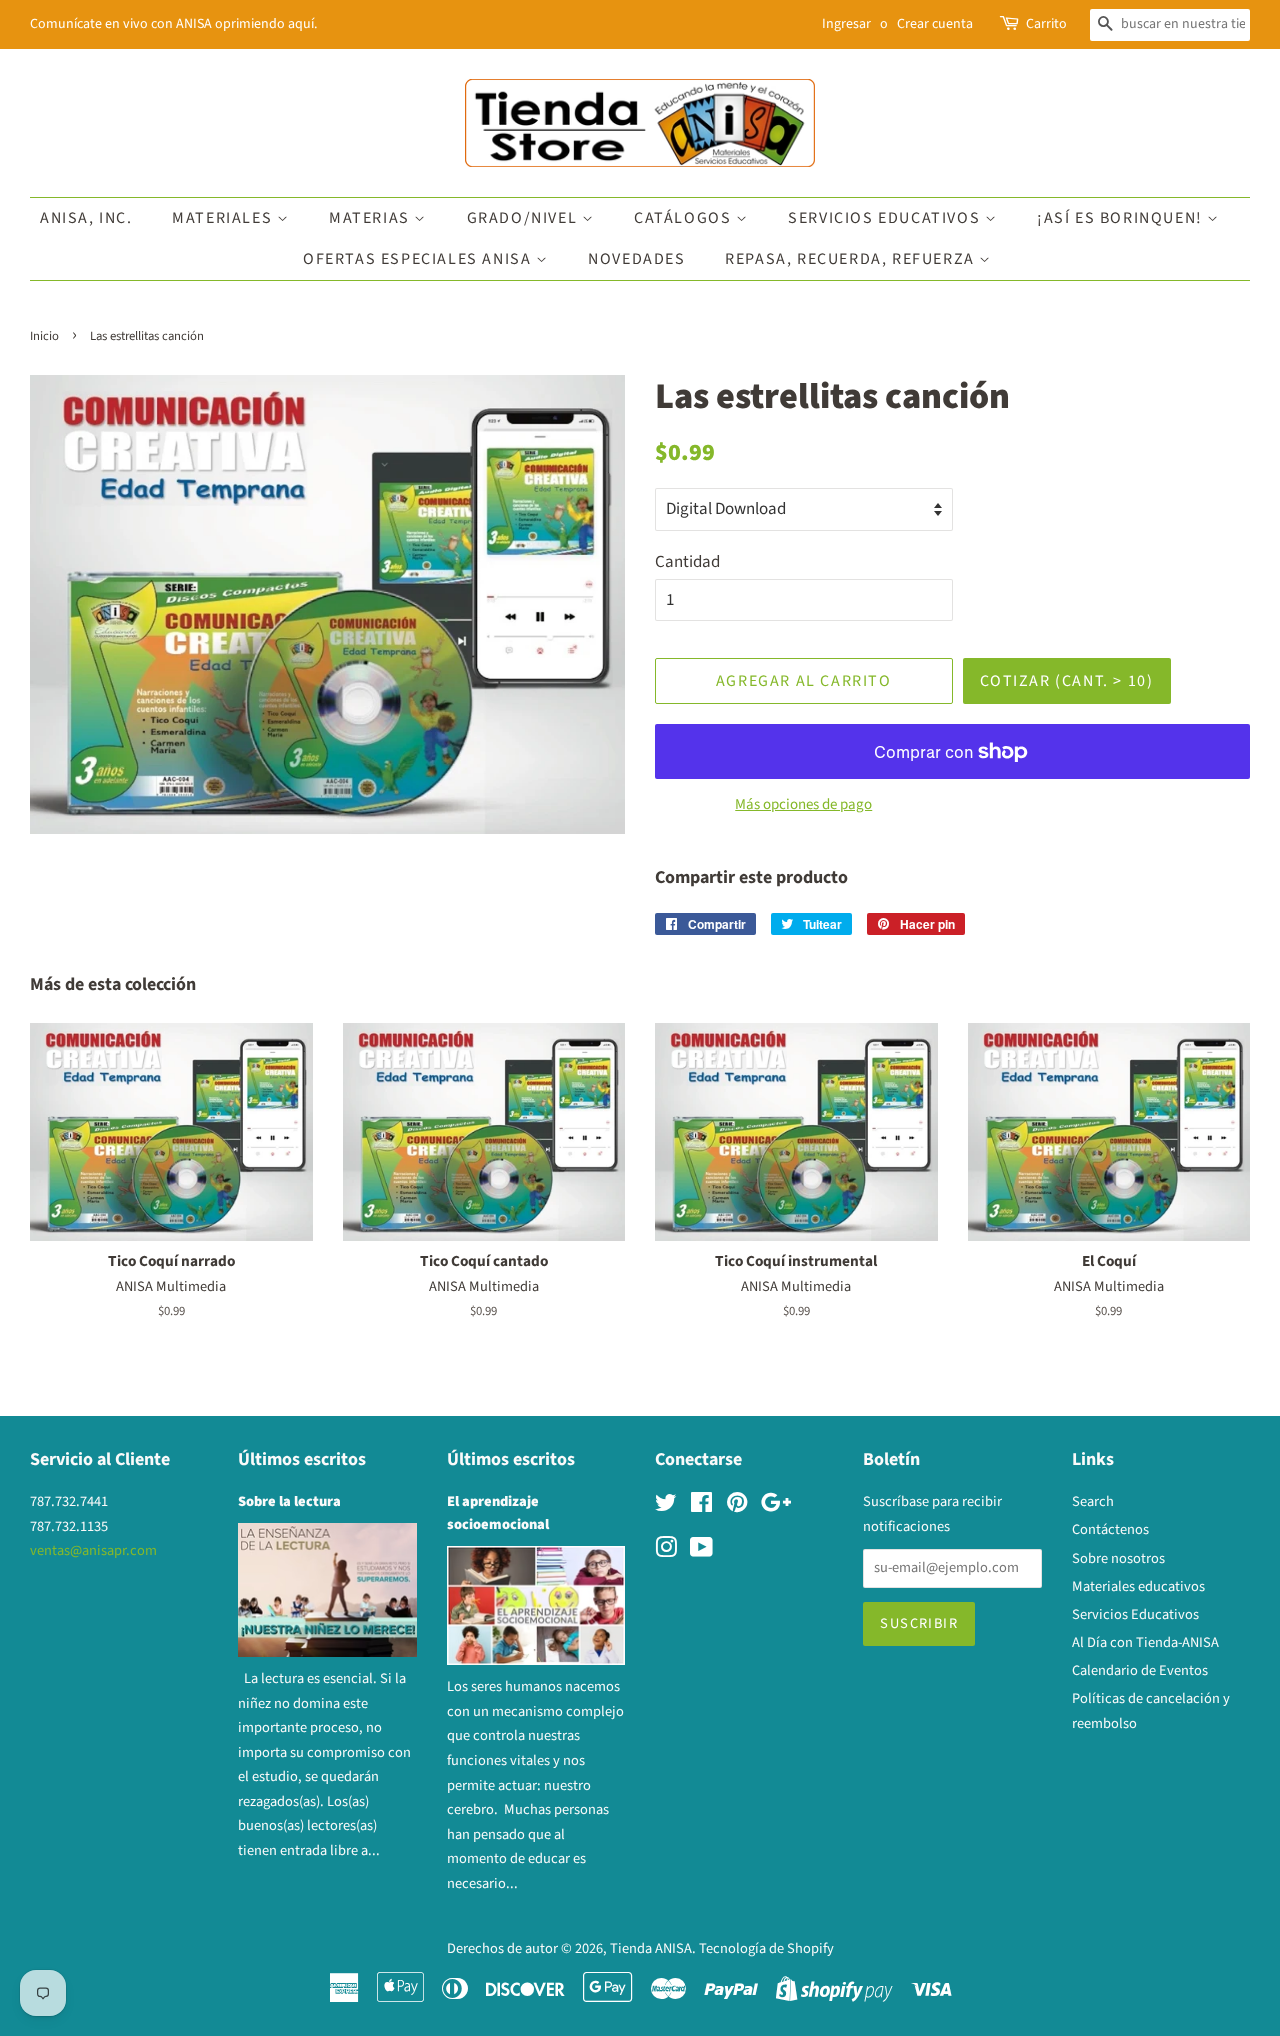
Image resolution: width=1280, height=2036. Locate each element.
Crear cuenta (935, 24)
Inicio (44, 336)
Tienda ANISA (651, 1948)
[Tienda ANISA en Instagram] (666, 1551)
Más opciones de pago (803, 804)
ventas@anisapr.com (93, 1550)
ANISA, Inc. (86, 218)
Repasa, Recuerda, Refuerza (852, 259)
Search (1093, 1501)
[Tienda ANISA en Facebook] (701, 1506)
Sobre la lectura (289, 1501)
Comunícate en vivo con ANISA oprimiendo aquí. (173, 24)
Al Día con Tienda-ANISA (1145, 1642)
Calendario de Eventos (1140, 1670)
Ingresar (846, 24)
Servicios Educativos (886, 218)
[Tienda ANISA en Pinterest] (737, 1506)
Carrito (1046, 24)
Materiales (224, 218)
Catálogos (685, 218)
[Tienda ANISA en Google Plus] (776, 1506)
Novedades (636, 259)
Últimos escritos (302, 1459)
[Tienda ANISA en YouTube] (701, 1551)
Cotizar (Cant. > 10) (1067, 681)
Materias (371, 218)
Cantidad (687, 562)
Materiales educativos (1138, 1586)
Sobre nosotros (1118, 1558)
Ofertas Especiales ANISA (419, 259)
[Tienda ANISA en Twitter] (666, 1506)
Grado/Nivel (524, 218)
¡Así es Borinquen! (1122, 218)
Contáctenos (1110, 1529)
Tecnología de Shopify (766, 1948)
